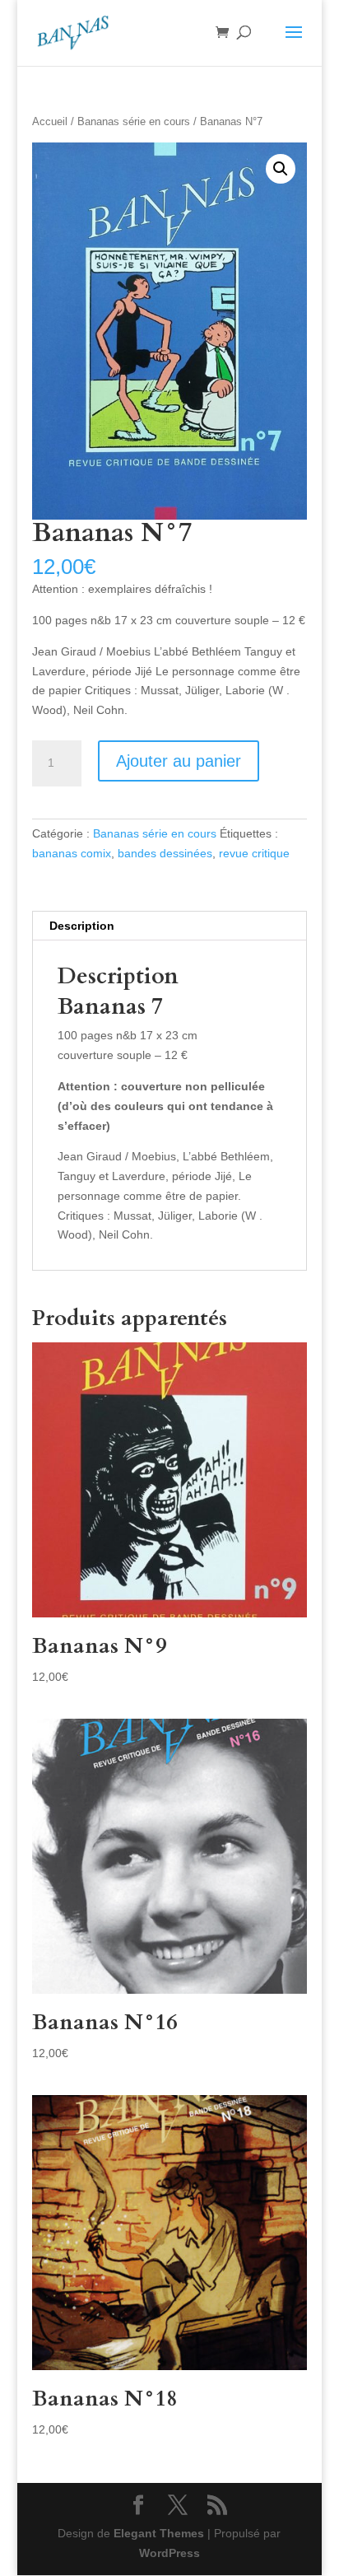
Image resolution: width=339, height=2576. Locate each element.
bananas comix (72, 853)
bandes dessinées (165, 853)
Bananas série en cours (134, 121)
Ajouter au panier (179, 761)
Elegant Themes (159, 2533)
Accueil (50, 121)
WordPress (169, 2553)
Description (82, 926)
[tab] (169, 926)
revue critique (254, 853)
